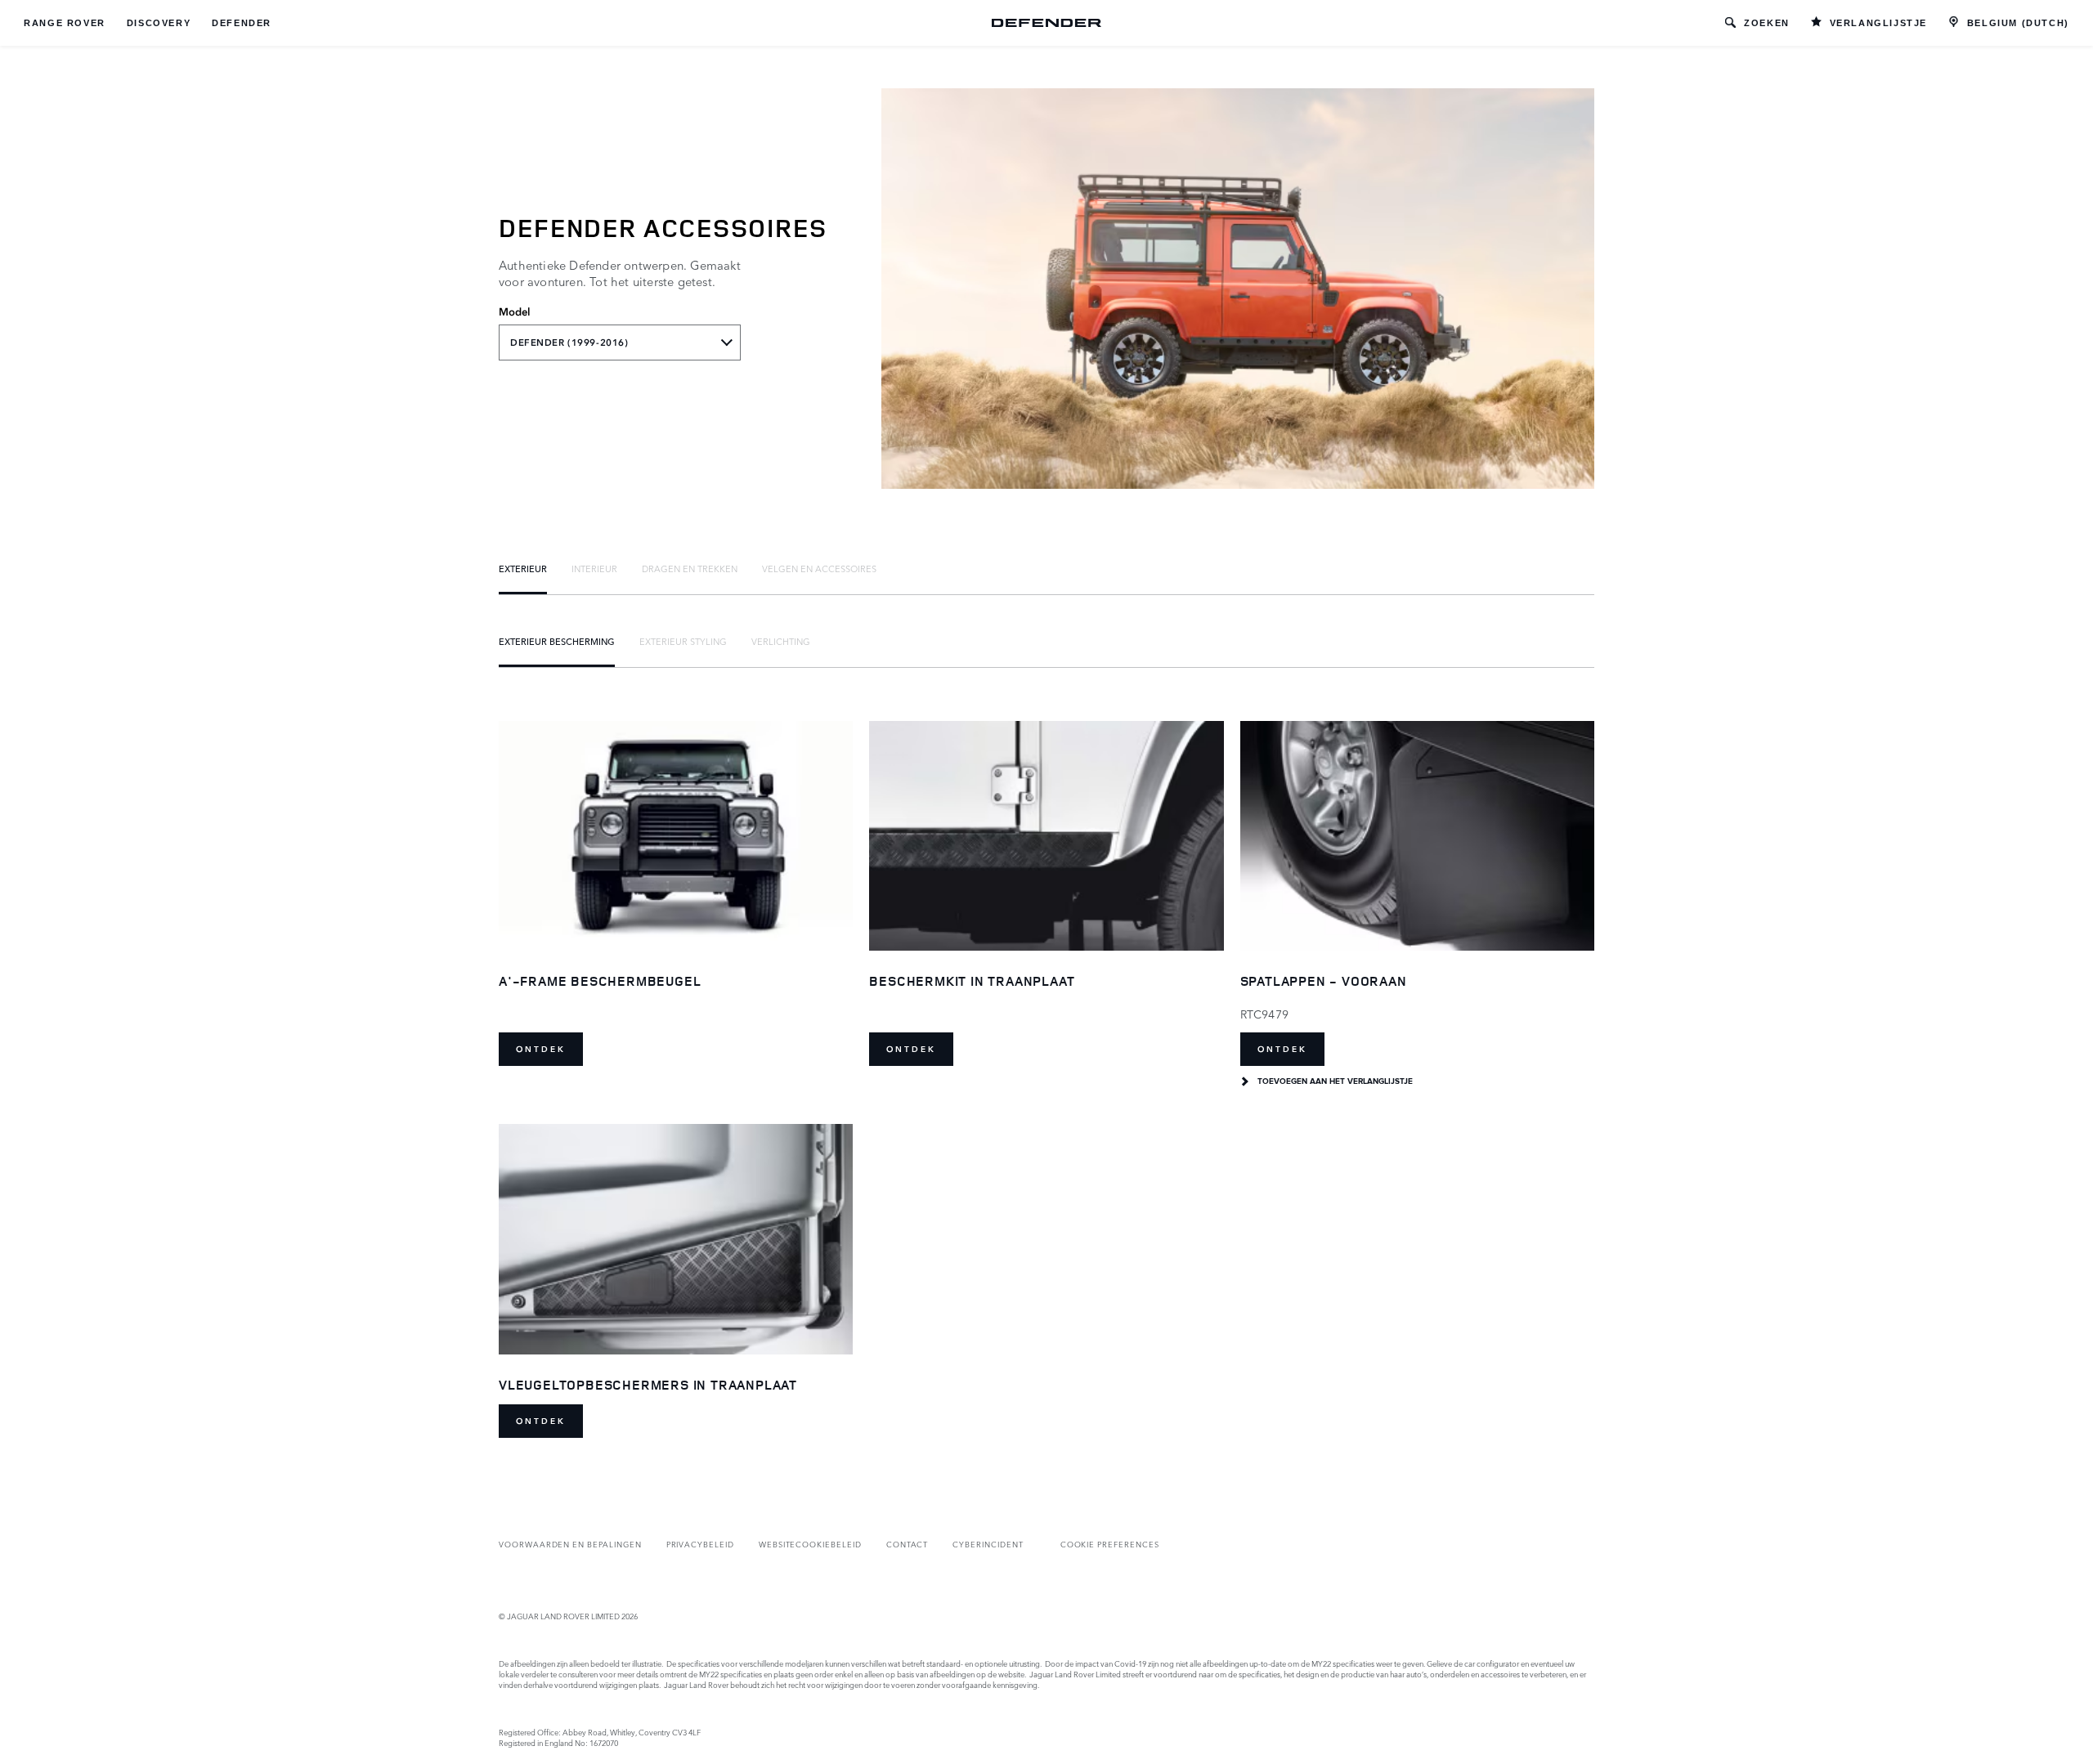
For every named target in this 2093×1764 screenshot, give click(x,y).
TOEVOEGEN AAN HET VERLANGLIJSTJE (1335, 1081)
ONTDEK (541, 1049)
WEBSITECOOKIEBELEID (810, 1544)
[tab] (523, 568)
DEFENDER (242, 23)
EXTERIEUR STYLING (683, 641)
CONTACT (908, 1544)
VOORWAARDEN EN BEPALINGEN (570, 1544)
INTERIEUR (594, 568)
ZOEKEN (1767, 23)
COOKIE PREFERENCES (1110, 1544)
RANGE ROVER (65, 23)
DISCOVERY (159, 23)
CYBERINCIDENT (988, 1544)
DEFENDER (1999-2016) (569, 343)
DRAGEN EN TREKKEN (690, 568)
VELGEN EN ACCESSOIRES (819, 568)
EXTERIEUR (523, 568)
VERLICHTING (781, 641)
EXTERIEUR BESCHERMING (557, 641)
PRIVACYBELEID (700, 1544)
